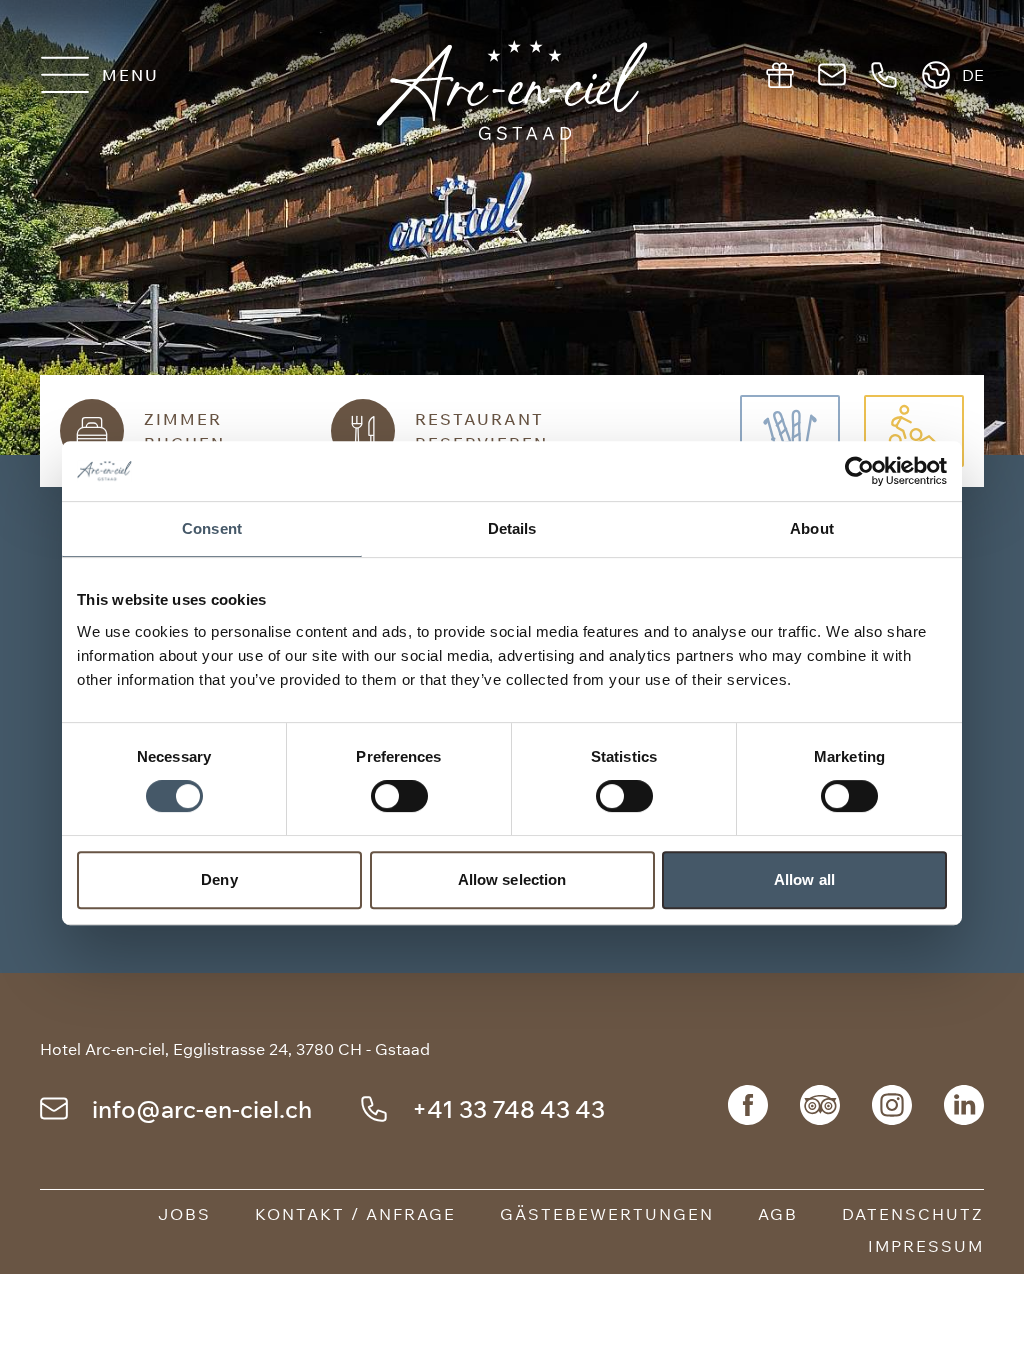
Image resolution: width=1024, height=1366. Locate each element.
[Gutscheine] (780, 75)
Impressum (926, 1246)
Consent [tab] (212, 528)
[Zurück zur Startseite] (512, 90)
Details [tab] (512, 528)
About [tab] (812, 528)
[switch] (399, 796)
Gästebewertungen (607, 1214)
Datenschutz (913, 1214)
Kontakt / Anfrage (355, 1214)
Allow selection (512, 879)
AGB (778, 1214)
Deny (219, 879)
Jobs (184, 1214)
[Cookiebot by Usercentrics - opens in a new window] (859, 471)
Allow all (804, 879)
